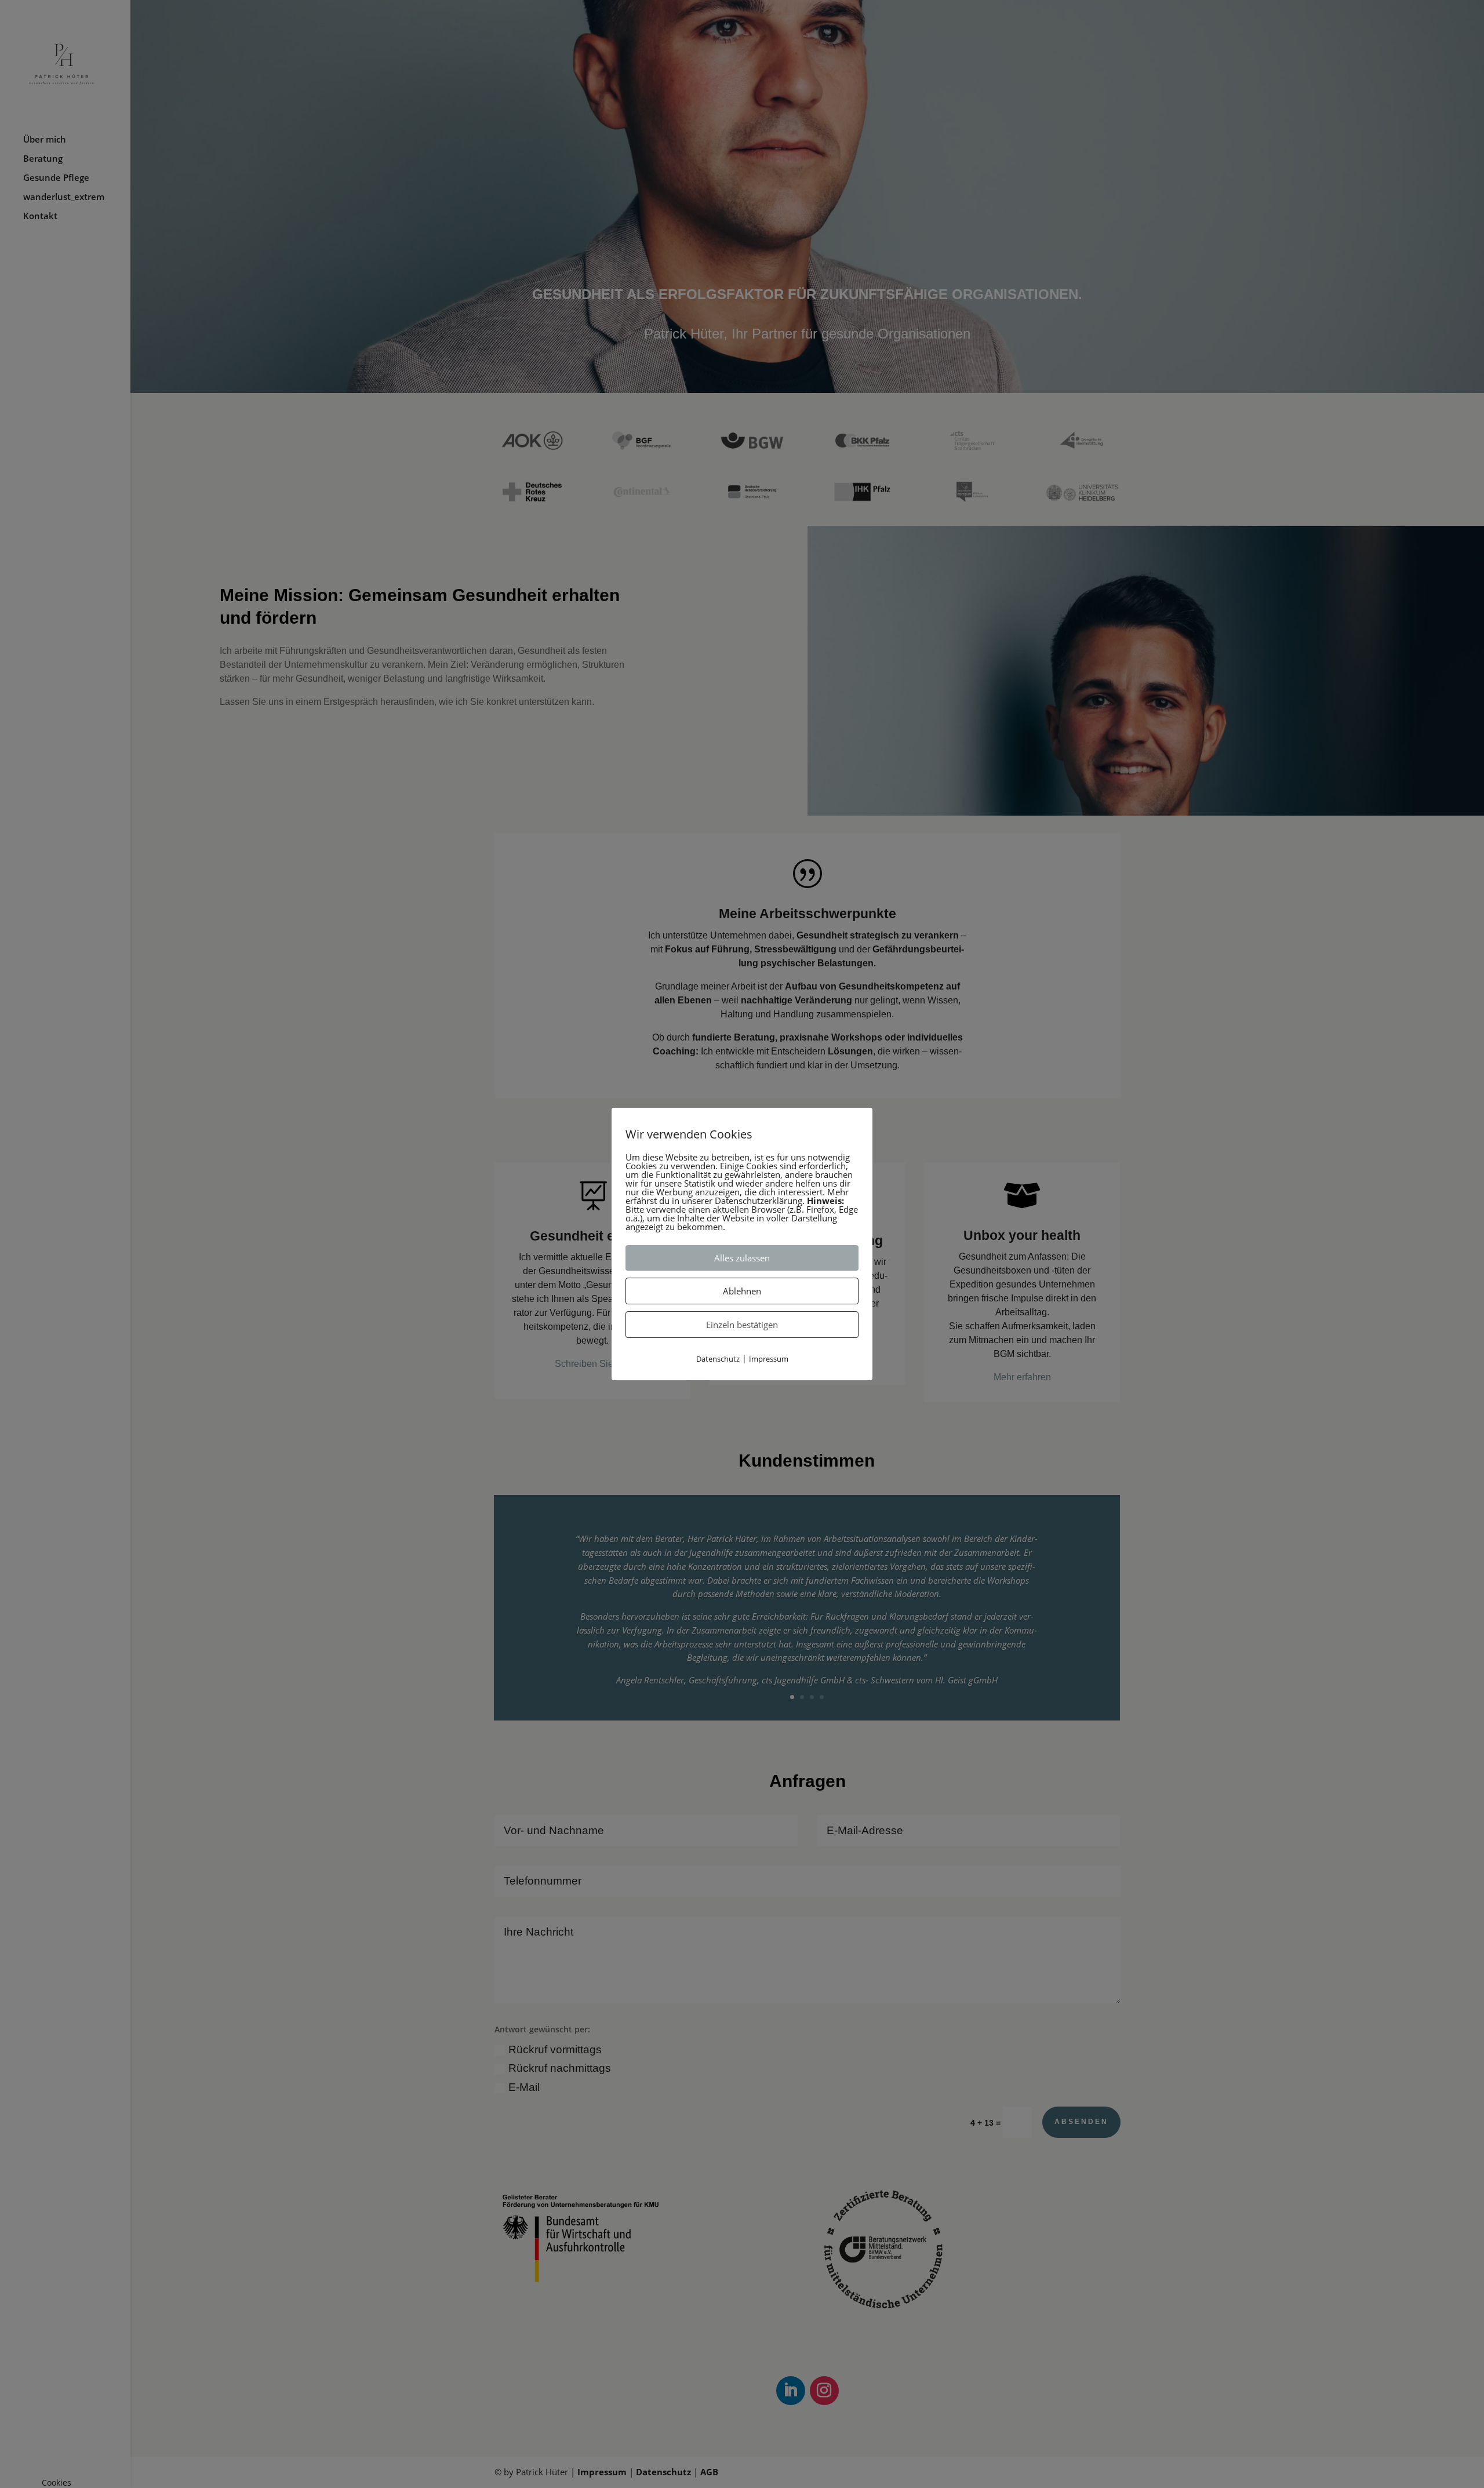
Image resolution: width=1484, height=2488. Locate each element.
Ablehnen (742, 1291)
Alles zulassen (742, 1258)
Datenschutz (718, 1359)
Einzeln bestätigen (742, 1325)
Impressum (769, 1359)
